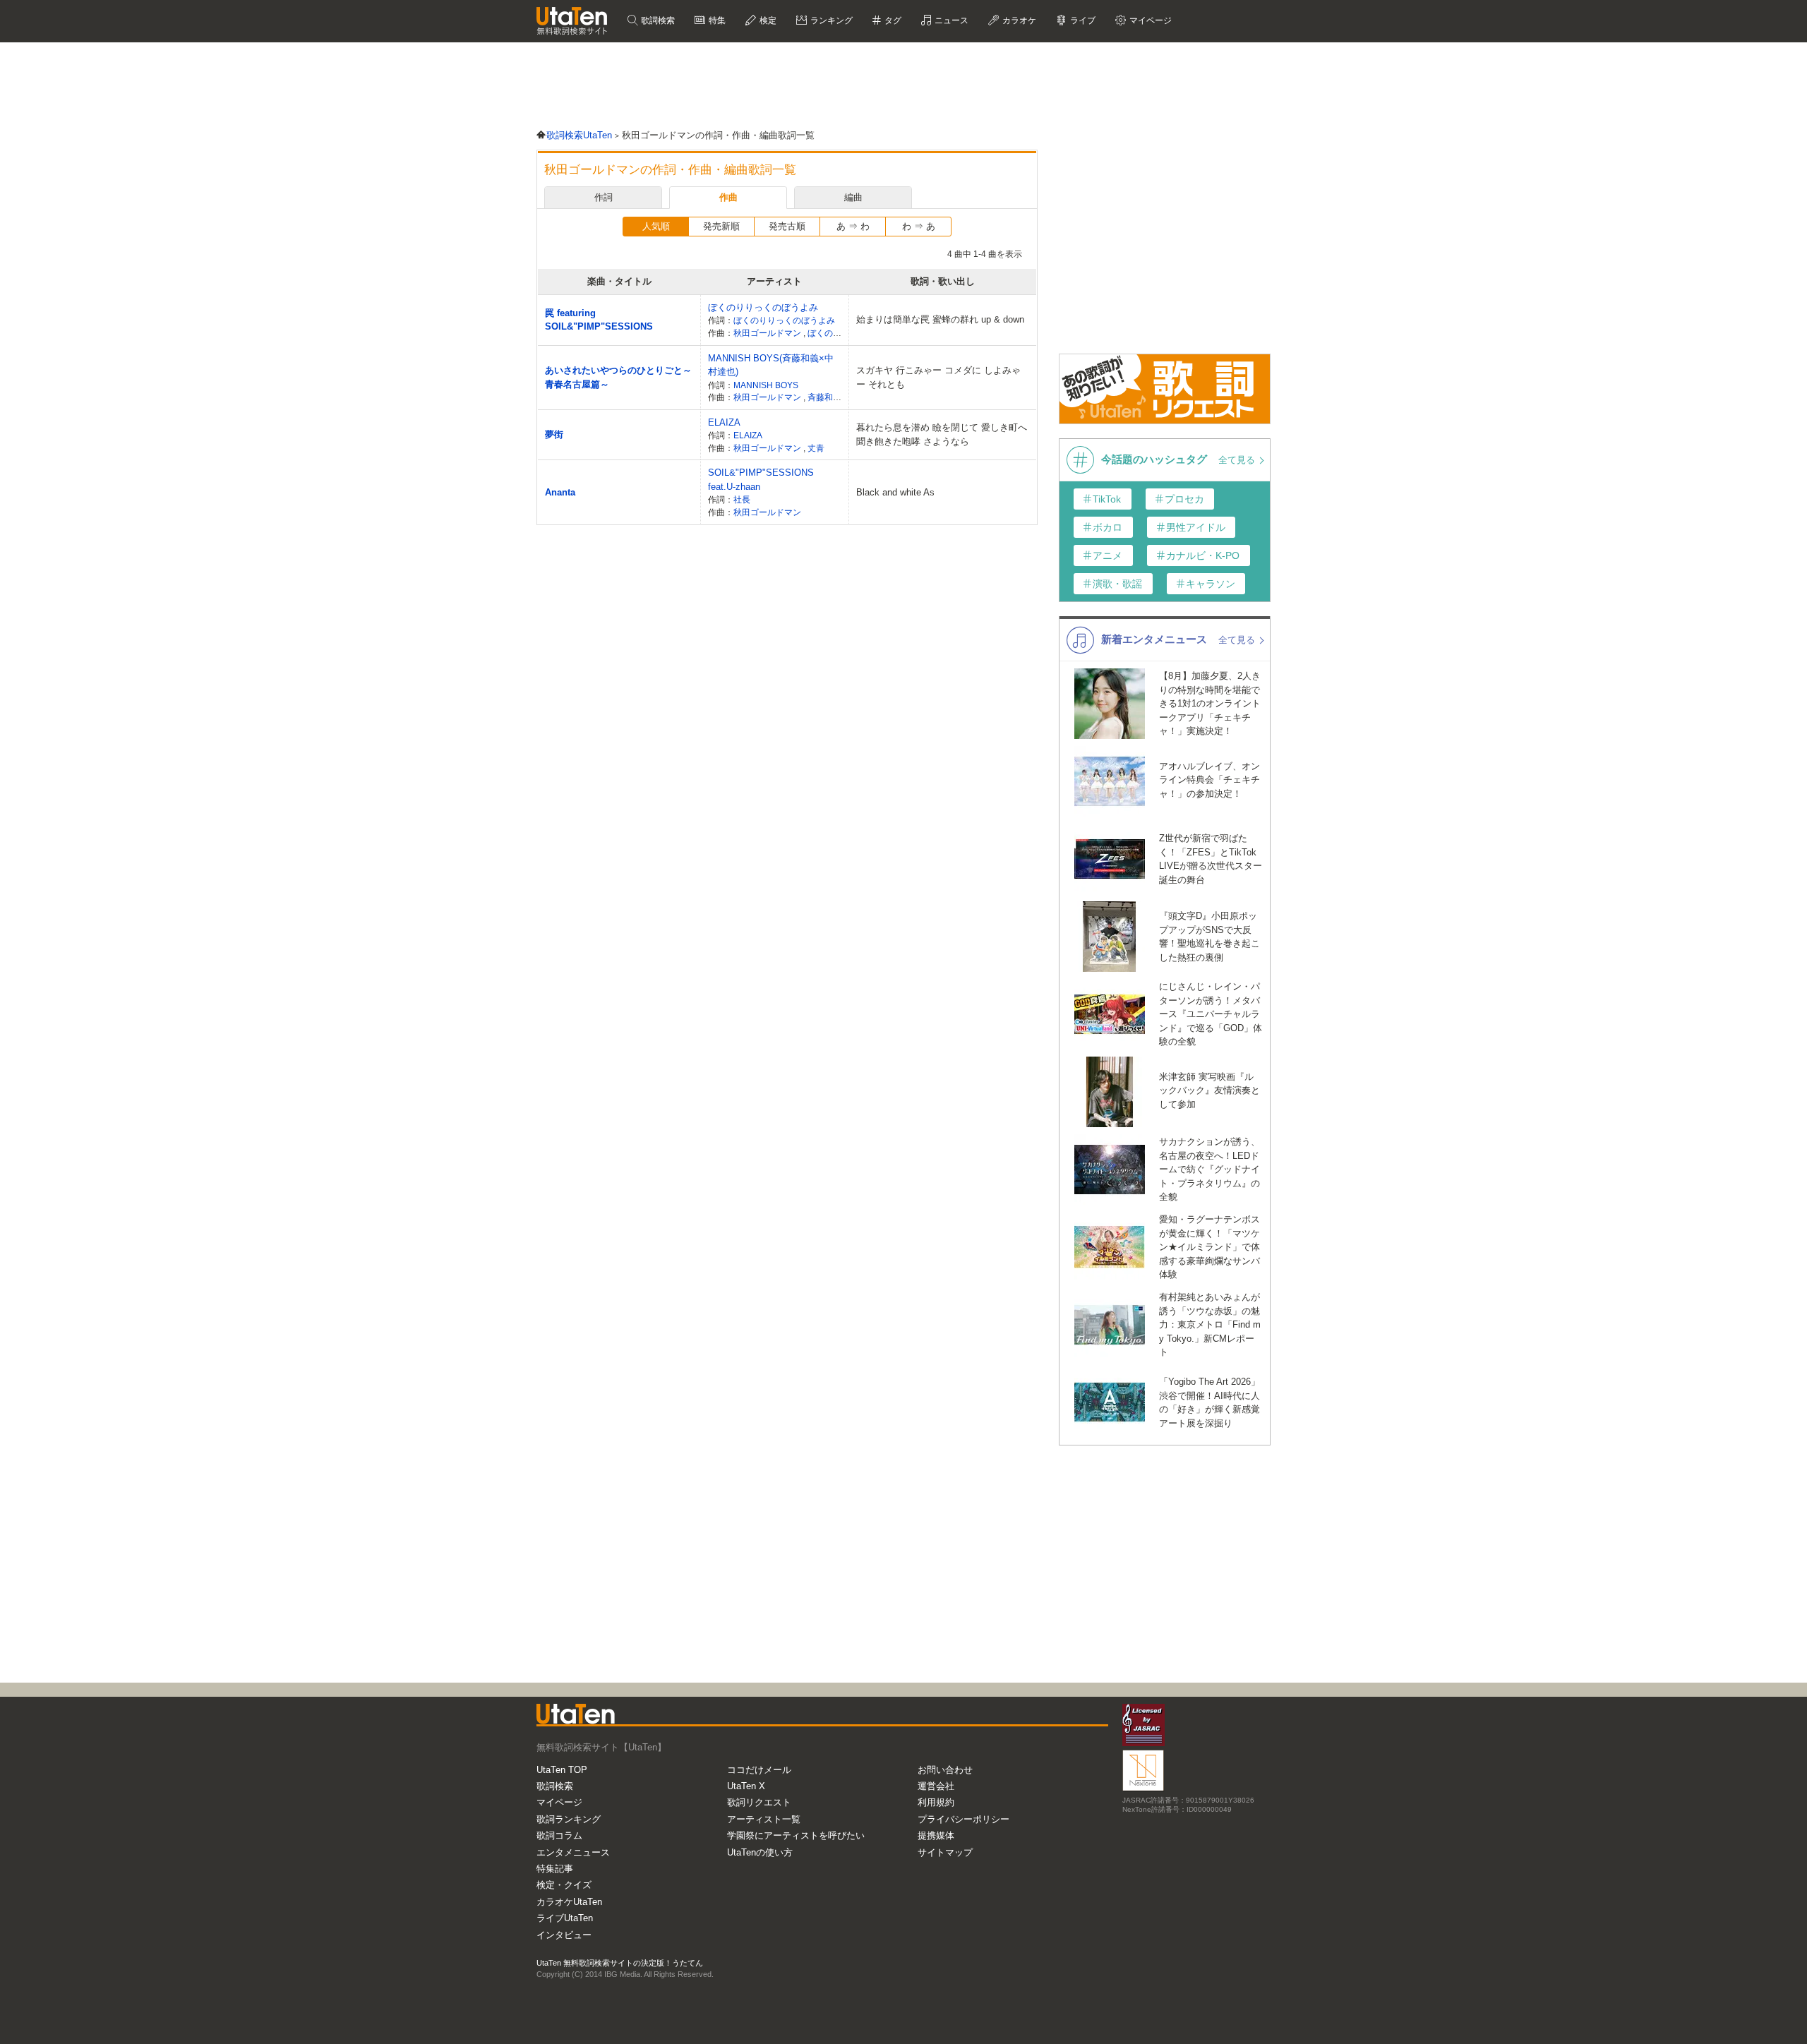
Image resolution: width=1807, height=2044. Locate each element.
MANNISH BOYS (766, 385)
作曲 (728, 197)
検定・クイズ (564, 1885)
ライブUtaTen (565, 1918)
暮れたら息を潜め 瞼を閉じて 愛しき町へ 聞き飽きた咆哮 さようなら (942, 434)
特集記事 (555, 1869)
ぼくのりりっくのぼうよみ (763, 307)
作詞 (604, 197)
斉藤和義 (826, 397)
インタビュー (564, 1935)
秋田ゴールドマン (768, 333)
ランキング (830, 20)
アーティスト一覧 (764, 1819)
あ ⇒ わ (853, 226)
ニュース (950, 20)
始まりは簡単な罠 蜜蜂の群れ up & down (940, 319)
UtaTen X (746, 1786)
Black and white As (895, 492)
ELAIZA (724, 422)
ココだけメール (759, 1770)
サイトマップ (945, 1852)
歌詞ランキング (569, 1819)
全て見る (1238, 460)
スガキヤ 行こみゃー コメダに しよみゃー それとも (938, 377)
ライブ (1082, 20)
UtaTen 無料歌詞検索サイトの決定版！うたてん (620, 1963)
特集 (716, 20)
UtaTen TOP (562, 1770)
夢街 (554, 434)
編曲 (853, 197)
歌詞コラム (559, 1835)
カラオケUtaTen (569, 1902)
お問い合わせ (945, 1770)
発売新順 (721, 226)
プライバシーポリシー (963, 1819)
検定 (767, 20)
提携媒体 (936, 1835)
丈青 (816, 448)
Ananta (560, 492)
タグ (892, 20)
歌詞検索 (657, 20)
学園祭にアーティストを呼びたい (796, 1835)
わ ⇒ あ (919, 226)
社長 (742, 499)
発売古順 (787, 226)
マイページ (559, 1802)
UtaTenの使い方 (760, 1852)
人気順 (656, 226)
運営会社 (936, 1786)
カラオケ (1018, 20)
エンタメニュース (573, 1852)
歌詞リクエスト (759, 1802)
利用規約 (936, 1802)
